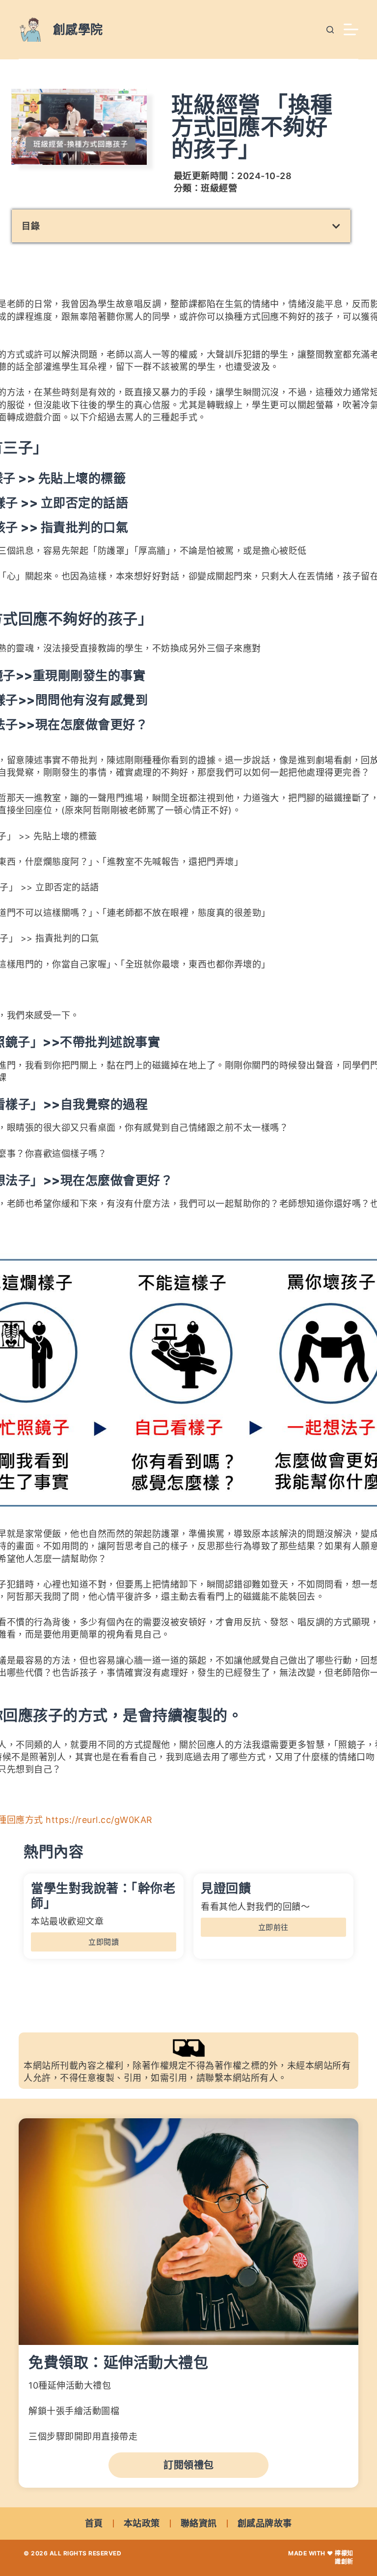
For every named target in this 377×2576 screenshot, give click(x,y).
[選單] (351, 29)
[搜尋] (330, 30)
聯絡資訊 (199, 2523)
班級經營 (219, 188)
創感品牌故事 (265, 2523)
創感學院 (78, 29)
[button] (337, 226)
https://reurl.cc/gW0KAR (99, 1820)
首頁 (94, 2523)
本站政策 (142, 2523)
